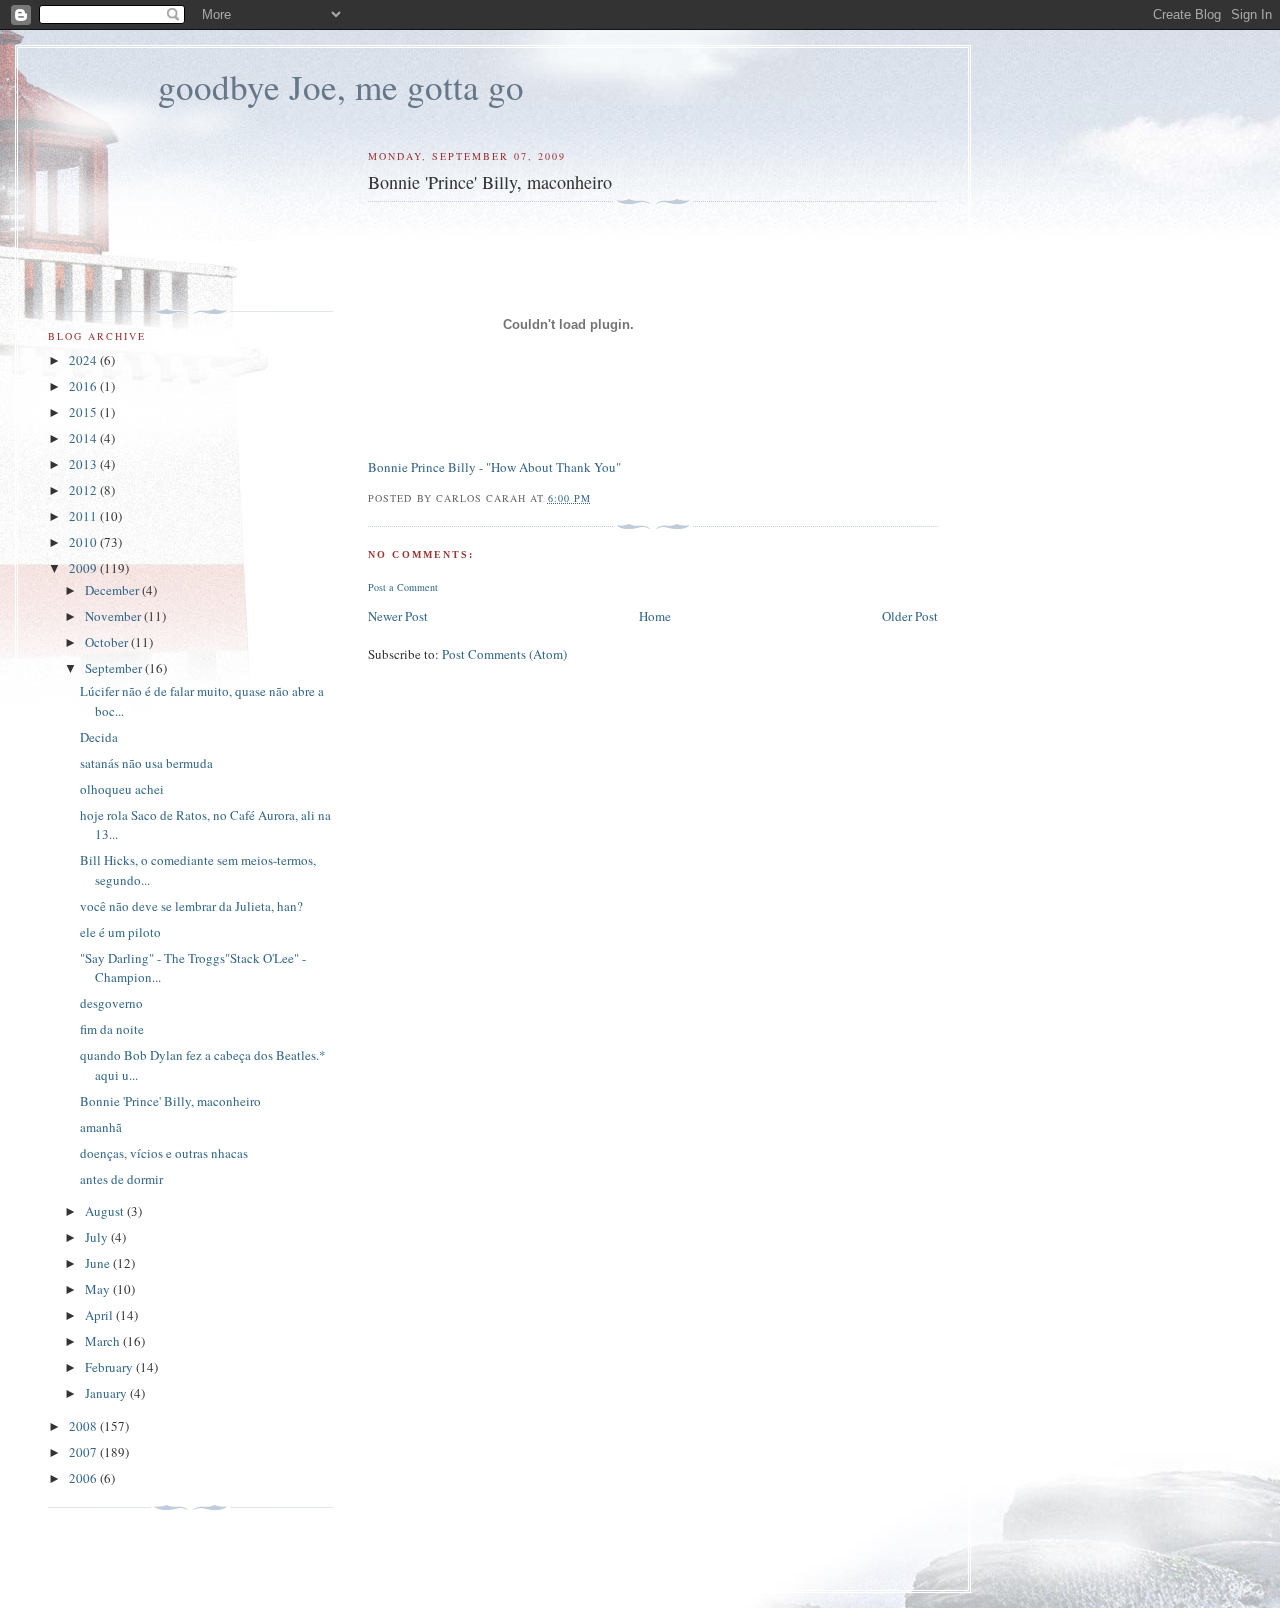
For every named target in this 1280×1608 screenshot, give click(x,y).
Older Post (910, 616)
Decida (99, 737)
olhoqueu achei (122, 789)
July (98, 1237)
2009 (84, 568)
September (115, 668)
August (106, 1211)
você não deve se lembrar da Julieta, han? (191, 906)
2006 (84, 1478)
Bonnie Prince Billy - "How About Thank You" (494, 467)
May (99, 1289)
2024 (84, 360)
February (110, 1367)
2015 (84, 412)
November (114, 616)
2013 (84, 464)
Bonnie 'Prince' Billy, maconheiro (170, 1101)
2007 (84, 1452)
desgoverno (111, 1003)
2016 (84, 386)
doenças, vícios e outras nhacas (164, 1153)
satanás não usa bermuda (146, 763)
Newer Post (398, 616)
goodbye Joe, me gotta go (341, 86)
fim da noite (112, 1029)
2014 (84, 438)
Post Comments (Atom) (504, 654)
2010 (84, 542)
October (108, 642)
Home (655, 616)
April (100, 1315)
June (99, 1263)
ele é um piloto (120, 932)
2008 (84, 1426)
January (107, 1393)
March (104, 1341)
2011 (84, 516)
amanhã (101, 1127)
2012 (84, 490)
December (113, 590)
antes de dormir (121, 1179)
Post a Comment (403, 587)
